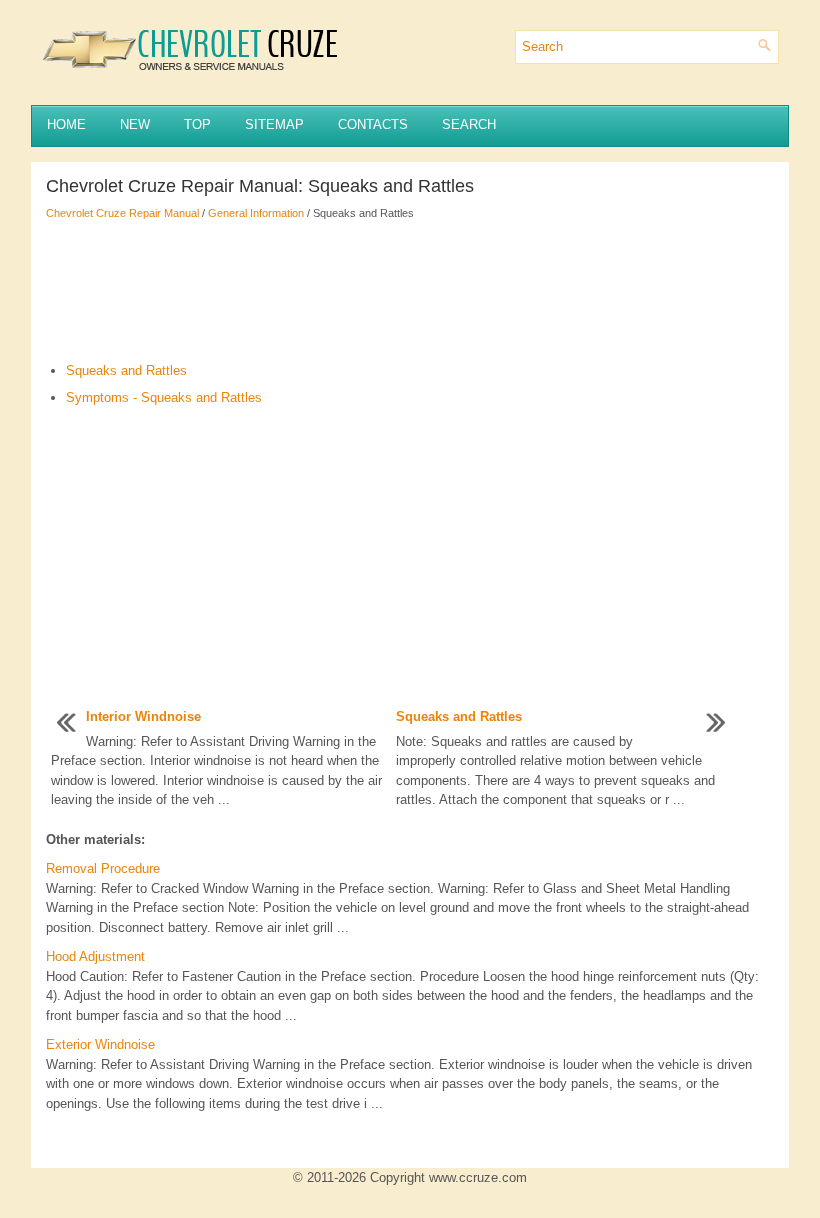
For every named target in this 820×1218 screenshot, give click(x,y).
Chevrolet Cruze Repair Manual (122, 213)
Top (197, 124)
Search (469, 124)
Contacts (373, 124)
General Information (256, 213)
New (135, 124)
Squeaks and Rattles (126, 370)
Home (66, 124)
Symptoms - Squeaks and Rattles (164, 397)
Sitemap (274, 124)
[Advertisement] (410, 291)
